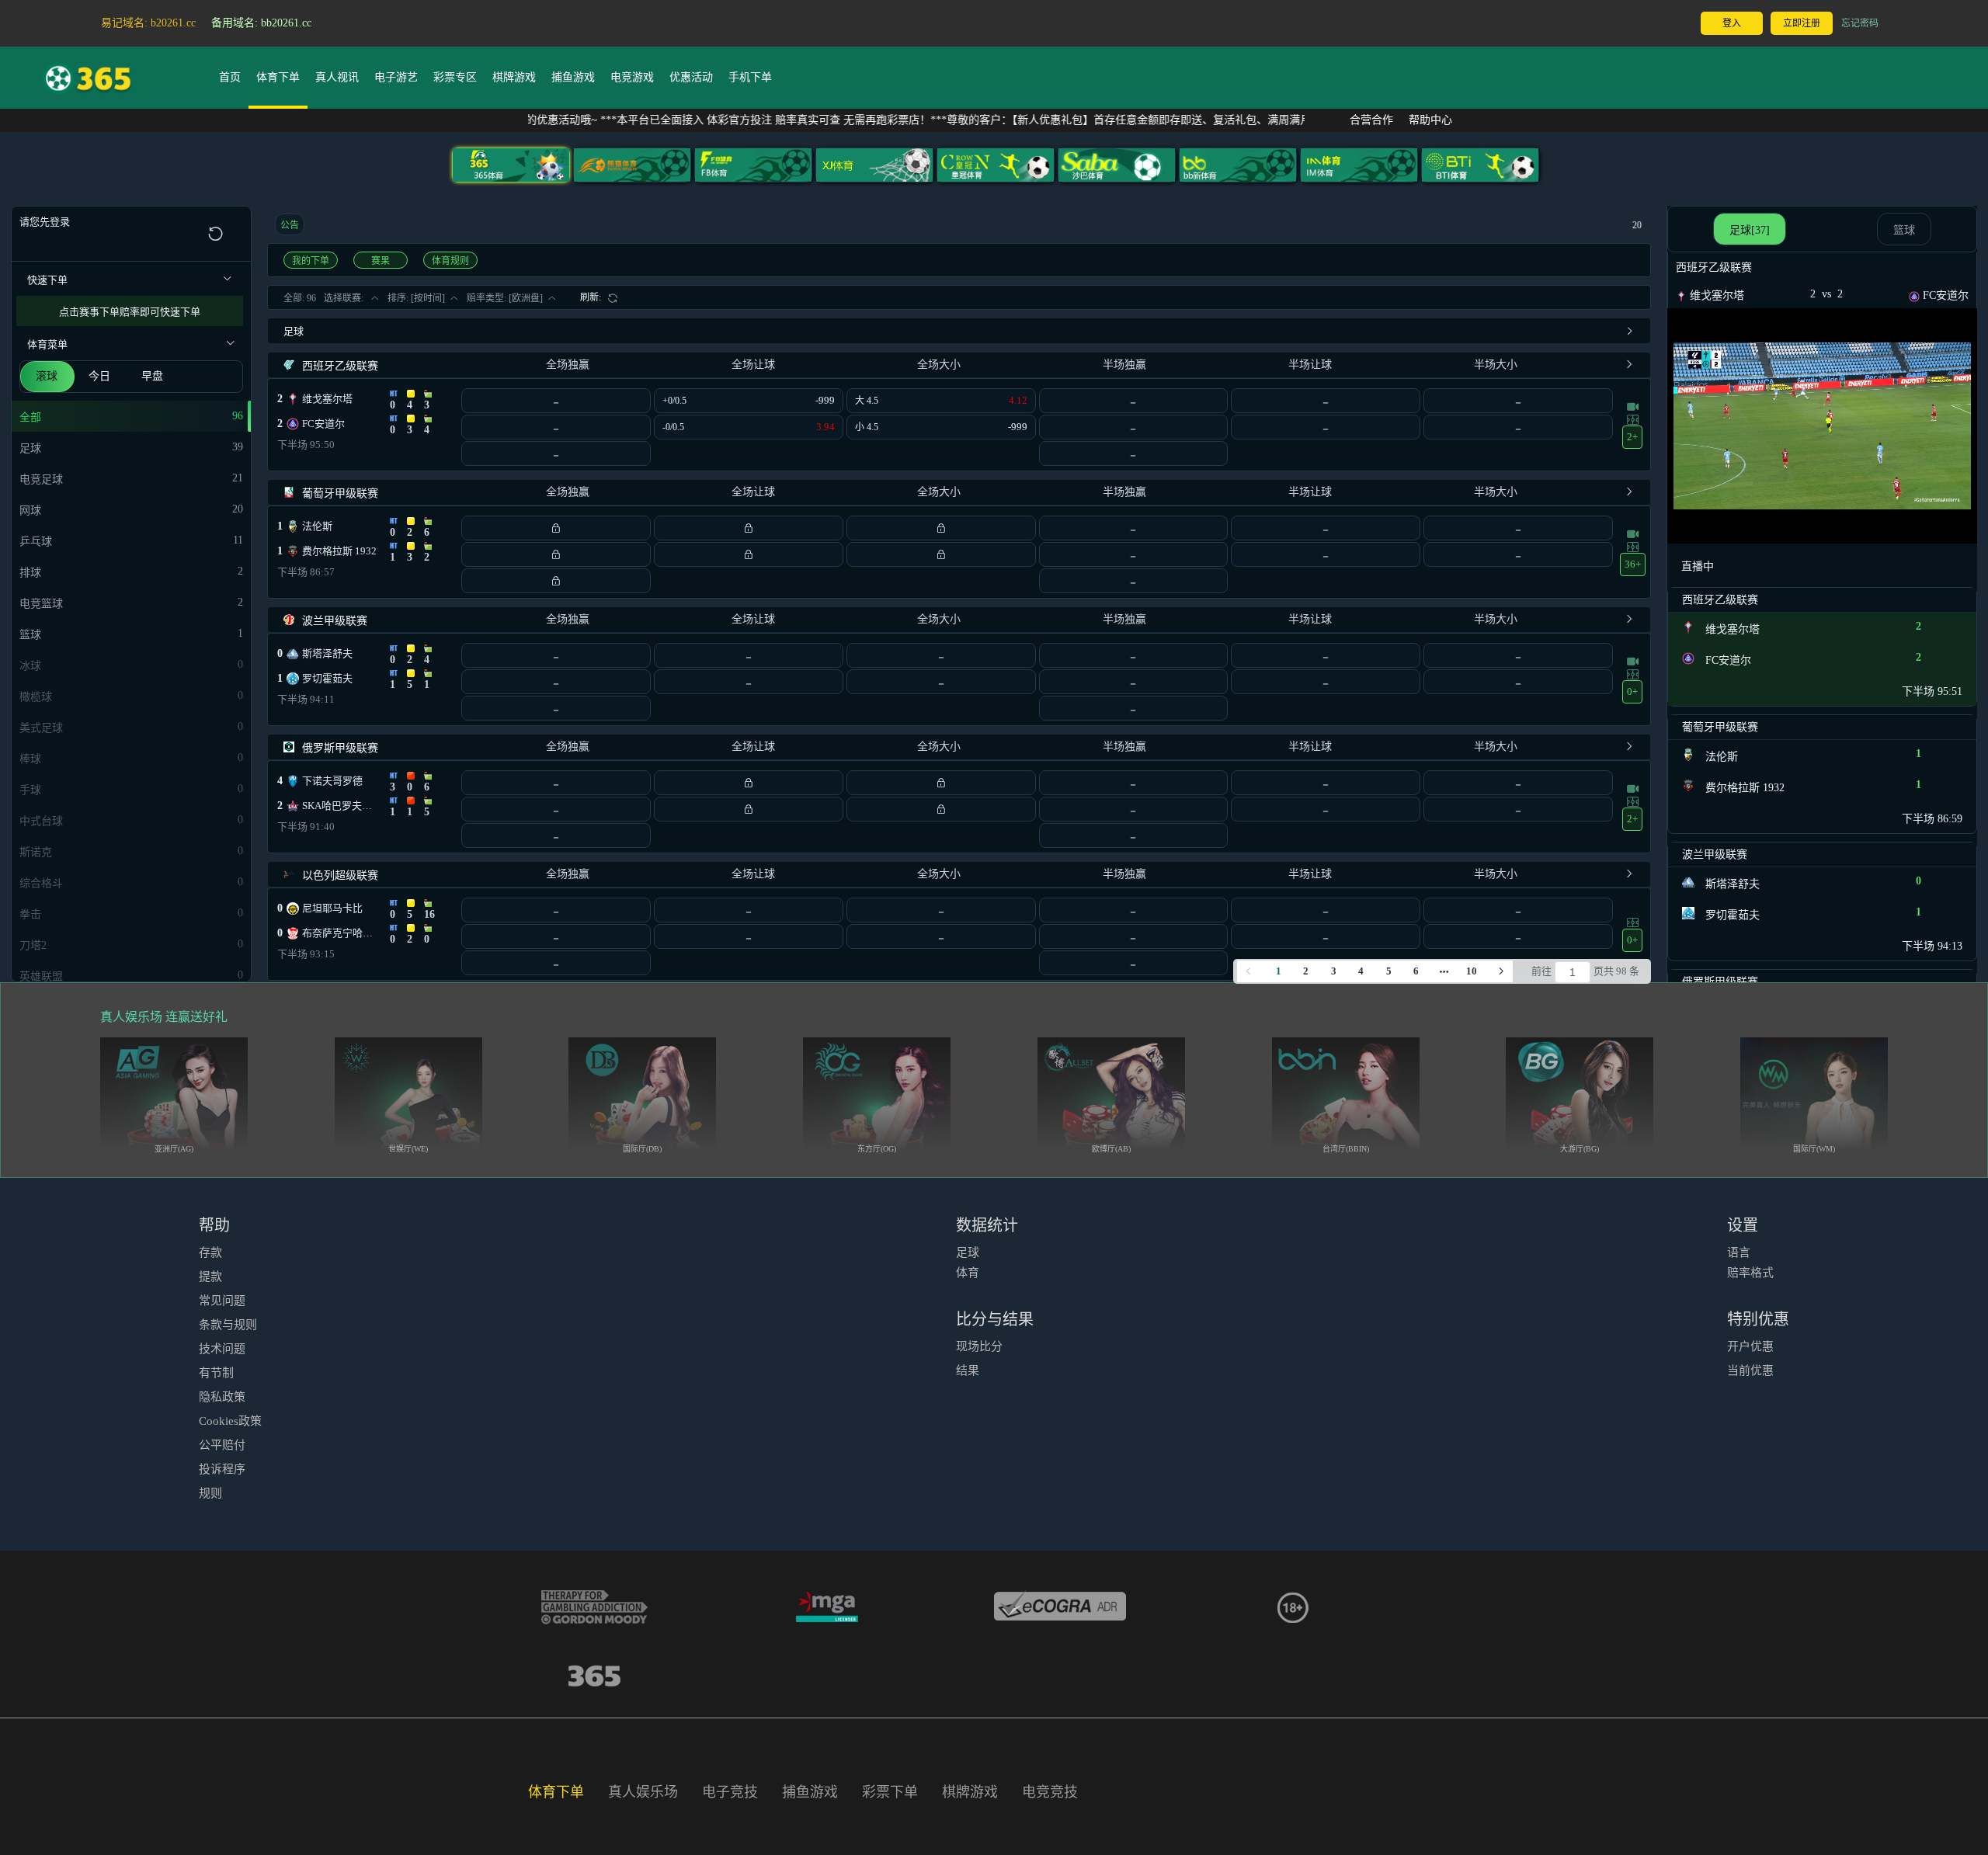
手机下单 (750, 77)
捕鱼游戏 (573, 77)
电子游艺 (396, 77)
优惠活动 (691, 77)
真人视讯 (337, 77)
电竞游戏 (632, 77)
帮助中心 (1430, 120)
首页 (230, 77)
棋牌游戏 (514, 77)
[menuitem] (599, 297)
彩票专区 (455, 77)
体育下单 (278, 77)
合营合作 (1371, 120)
